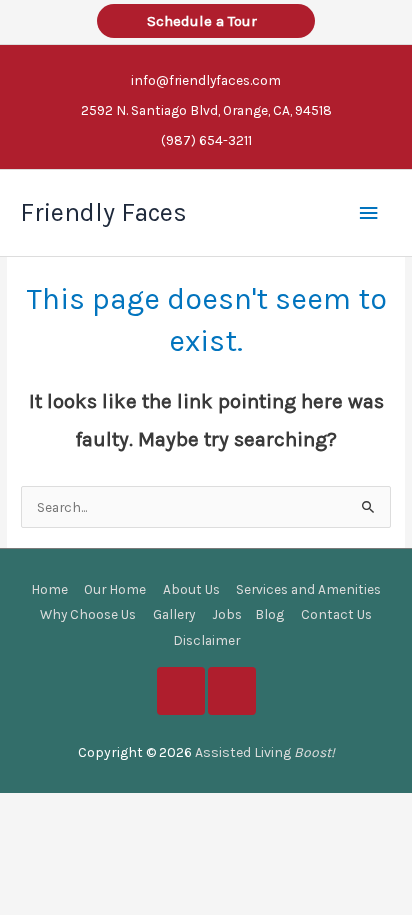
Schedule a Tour (206, 21)
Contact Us (336, 614)
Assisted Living (265, 752)
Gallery (174, 614)
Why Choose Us (88, 614)
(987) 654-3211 (206, 140)
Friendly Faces (103, 212)
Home (49, 589)
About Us (191, 589)
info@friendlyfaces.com (206, 80)
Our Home (115, 589)
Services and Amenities (308, 589)
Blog (269, 614)
